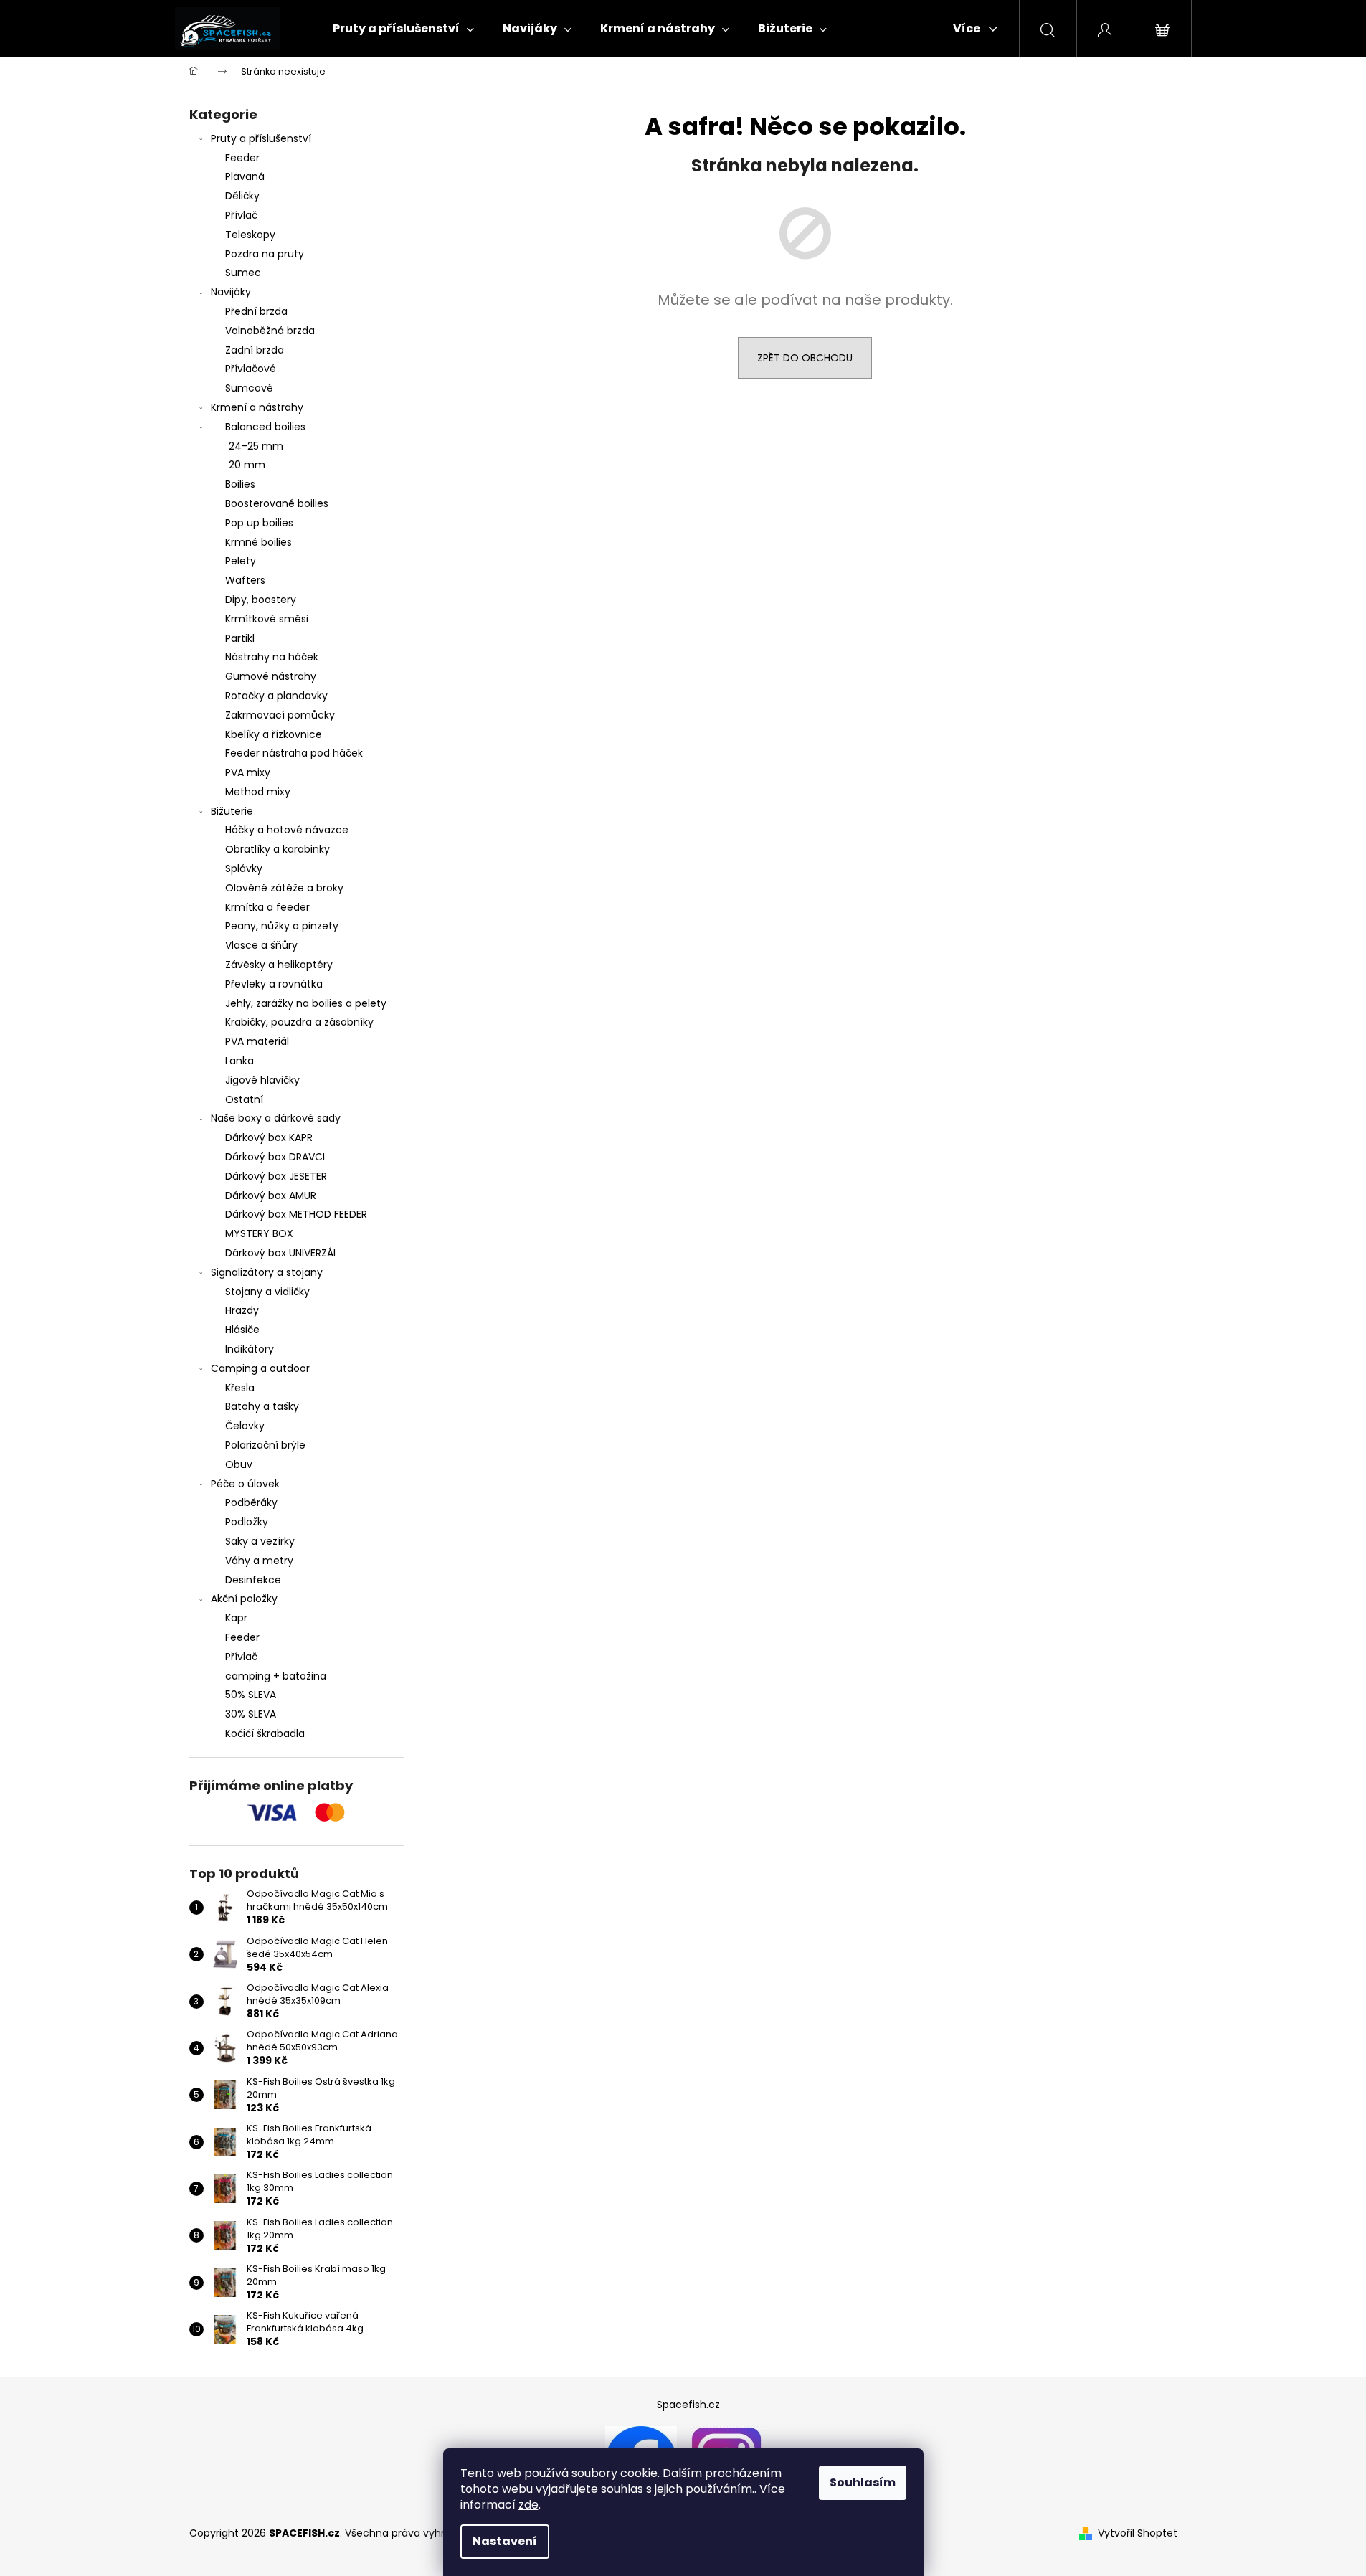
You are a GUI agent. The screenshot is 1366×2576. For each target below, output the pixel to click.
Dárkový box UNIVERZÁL (281, 1253)
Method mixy (258, 792)
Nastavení (505, 2541)
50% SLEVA (251, 1695)
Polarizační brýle (265, 1445)
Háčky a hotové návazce (287, 830)
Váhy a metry (259, 1561)
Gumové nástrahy (271, 676)
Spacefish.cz (688, 2405)
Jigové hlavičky (262, 1080)
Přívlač (241, 215)
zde (528, 2505)
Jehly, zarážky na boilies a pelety (306, 1003)
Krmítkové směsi (267, 619)
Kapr (236, 1618)
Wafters (245, 580)
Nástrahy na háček (272, 657)
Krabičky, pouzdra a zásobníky (299, 1022)
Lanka (239, 1061)
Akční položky (244, 1599)
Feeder (242, 158)
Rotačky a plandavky (276, 696)
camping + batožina (276, 1676)
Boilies (240, 484)
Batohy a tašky (262, 1406)
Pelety (241, 561)
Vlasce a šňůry (261, 945)
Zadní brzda (255, 350)
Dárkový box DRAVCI (275, 1157)
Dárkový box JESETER (276, 1176)
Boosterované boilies (277, 503)
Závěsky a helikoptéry (279, 965)
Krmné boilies (259, 542)
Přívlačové (251, 369)
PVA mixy (248, 772)
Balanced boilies (265, 427)
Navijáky (231, 292)
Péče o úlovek (245, 1484)
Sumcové (249, 388)
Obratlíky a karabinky (278, 849)
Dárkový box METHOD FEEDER (296, 1214)
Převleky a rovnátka (274, 984)
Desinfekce (253, 1580)
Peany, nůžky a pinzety (282, 926)
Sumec (243, 273)
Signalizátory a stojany (267, 1272)
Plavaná (245, 176)
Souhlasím (863, 2482)
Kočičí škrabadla (265, 1733)
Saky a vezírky (260, 1541)
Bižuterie (232, 811)
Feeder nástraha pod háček (294, 753)
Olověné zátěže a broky (284, 888)
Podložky (247, 1522)
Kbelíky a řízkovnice (274, 734)
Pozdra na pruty (265, 254)
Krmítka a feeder (267, 907)
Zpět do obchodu (805, 358)
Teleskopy (250, 235)
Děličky (242, 196)
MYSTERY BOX (259, 1233)
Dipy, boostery (261, 600)
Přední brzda (256, 311)
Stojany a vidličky (267, 1292)
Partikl (240, 638)
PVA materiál (257, 1041)
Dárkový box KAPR (269, 1137)
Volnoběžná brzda (270, 331)
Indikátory (250, 1349)
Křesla (240, 1388)
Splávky (244, 868)
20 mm (247, 465)
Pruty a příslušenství (261, 138)
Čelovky (245, 1426)
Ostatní (244, 1099)
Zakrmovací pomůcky (280, 715)
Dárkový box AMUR (271, 1195)
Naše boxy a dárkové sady (276, 1118)
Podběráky (251, 1502)
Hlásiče (242, 1330)
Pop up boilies (259, 523)
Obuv (239, 1464)
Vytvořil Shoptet (1138, 2533)
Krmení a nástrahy (257, 407)
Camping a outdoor (260, 1368)
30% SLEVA (251, 1714)
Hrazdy (242, 1310)
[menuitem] (403, 29)
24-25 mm (256, 446)
